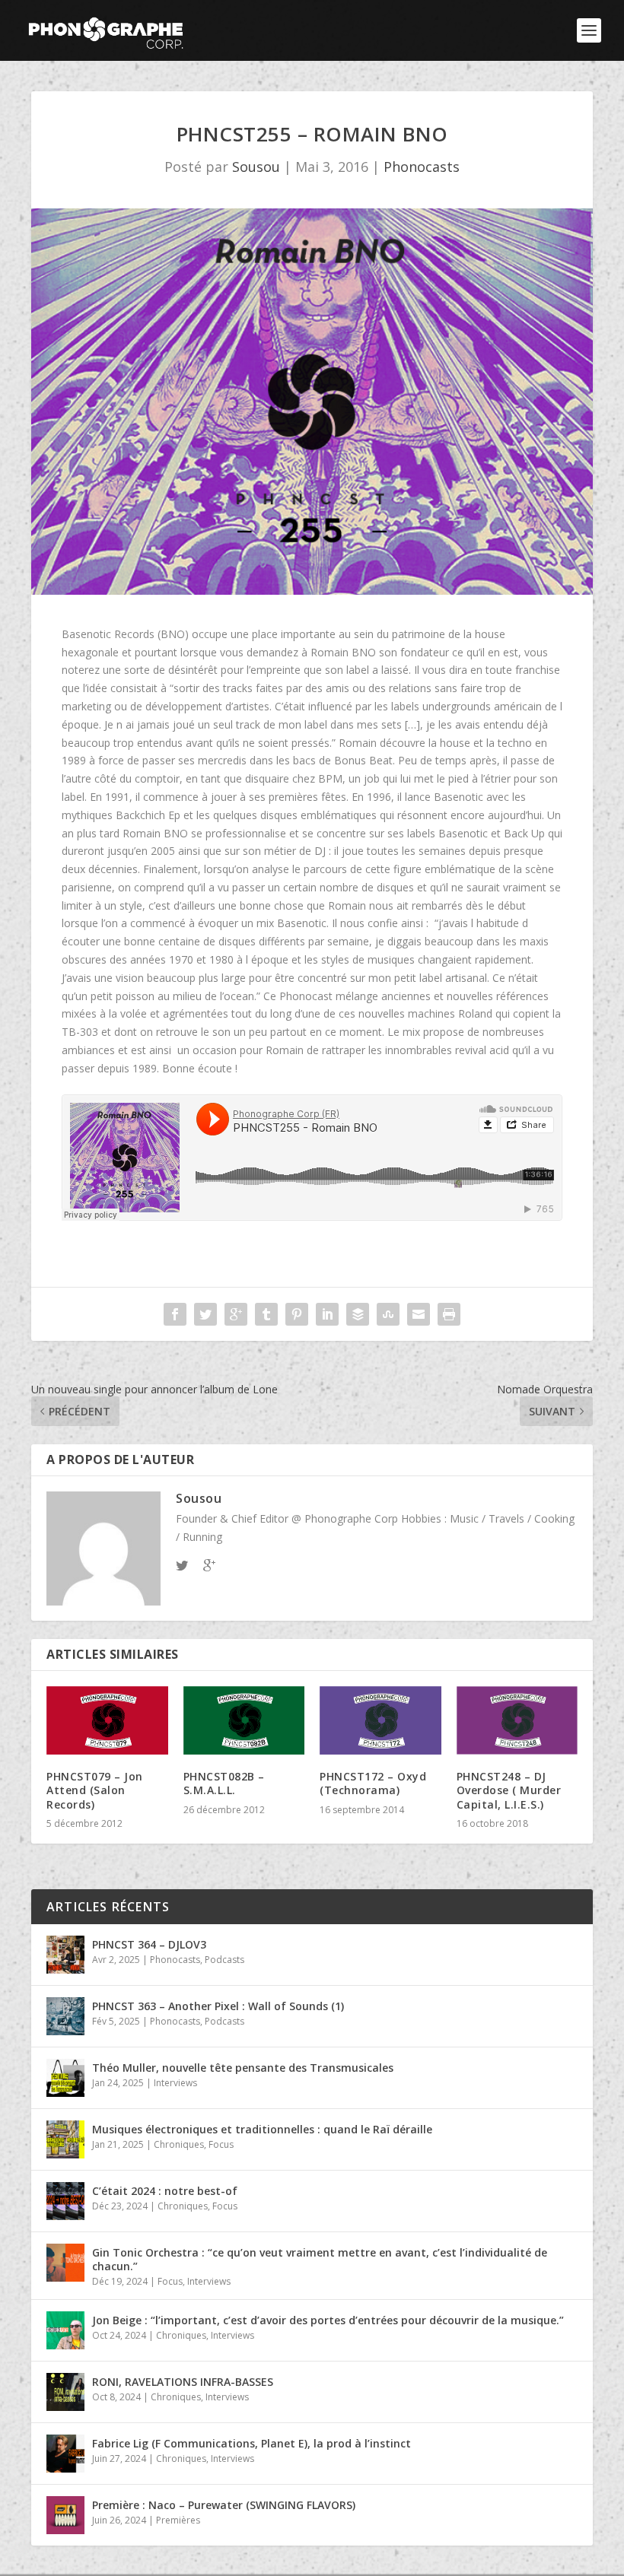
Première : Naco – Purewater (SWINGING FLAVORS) (224, 2505)
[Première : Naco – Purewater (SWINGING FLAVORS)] (65, 2515)
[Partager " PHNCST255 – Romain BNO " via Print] (449, 1314)
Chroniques (179, 2144)
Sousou (256, 167)
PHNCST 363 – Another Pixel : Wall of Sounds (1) (218, 2006)
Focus (221, 2144)
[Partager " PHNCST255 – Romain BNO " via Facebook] (175, 1314)
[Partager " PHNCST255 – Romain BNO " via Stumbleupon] (388, 1314)
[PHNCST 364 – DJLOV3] (65, 1955)
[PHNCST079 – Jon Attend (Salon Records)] (107, 1720)
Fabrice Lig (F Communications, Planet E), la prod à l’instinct (252, 2443)
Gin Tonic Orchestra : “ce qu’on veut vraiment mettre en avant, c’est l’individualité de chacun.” (320, 2259)
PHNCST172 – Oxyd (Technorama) (373, 1783)
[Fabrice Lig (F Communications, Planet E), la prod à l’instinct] (65, 2454)
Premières (178, 2520)
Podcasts (224, 1960)
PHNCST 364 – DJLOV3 (149, 1944)
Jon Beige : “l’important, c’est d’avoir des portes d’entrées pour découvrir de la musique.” (328, 2320)
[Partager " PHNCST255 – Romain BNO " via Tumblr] (266, 1314)
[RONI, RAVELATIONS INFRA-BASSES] (65, 2392)
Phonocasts (422, 167)
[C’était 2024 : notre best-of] (65, 2201)
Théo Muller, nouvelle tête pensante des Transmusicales (243, 2068)
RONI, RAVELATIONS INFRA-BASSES (183, 2382)
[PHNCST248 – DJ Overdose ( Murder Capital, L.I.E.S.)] (517, 1721)
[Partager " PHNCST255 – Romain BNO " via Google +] (236, 1314)
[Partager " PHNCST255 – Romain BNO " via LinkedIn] (327, 1314)
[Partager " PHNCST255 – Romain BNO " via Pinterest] (297, 1314)
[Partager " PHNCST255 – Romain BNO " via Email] (419, 1314)
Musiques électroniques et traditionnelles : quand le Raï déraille (262, 2129)
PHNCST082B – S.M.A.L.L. (224, 1783)
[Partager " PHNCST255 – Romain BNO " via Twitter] (205, 1314)
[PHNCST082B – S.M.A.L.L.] (244, 1720)
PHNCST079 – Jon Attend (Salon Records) (95, 1790)
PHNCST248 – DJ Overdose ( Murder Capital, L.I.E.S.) (509, 1790)
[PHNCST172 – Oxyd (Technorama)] (380, 1720)
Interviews (175, 2083)
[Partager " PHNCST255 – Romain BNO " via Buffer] (358, 1314)
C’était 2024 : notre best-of (165, 2191)
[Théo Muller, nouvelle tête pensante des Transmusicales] (65, 2078)
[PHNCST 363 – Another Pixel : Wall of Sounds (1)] (65, 2016)
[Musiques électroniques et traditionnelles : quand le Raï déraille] (65, 2139)
